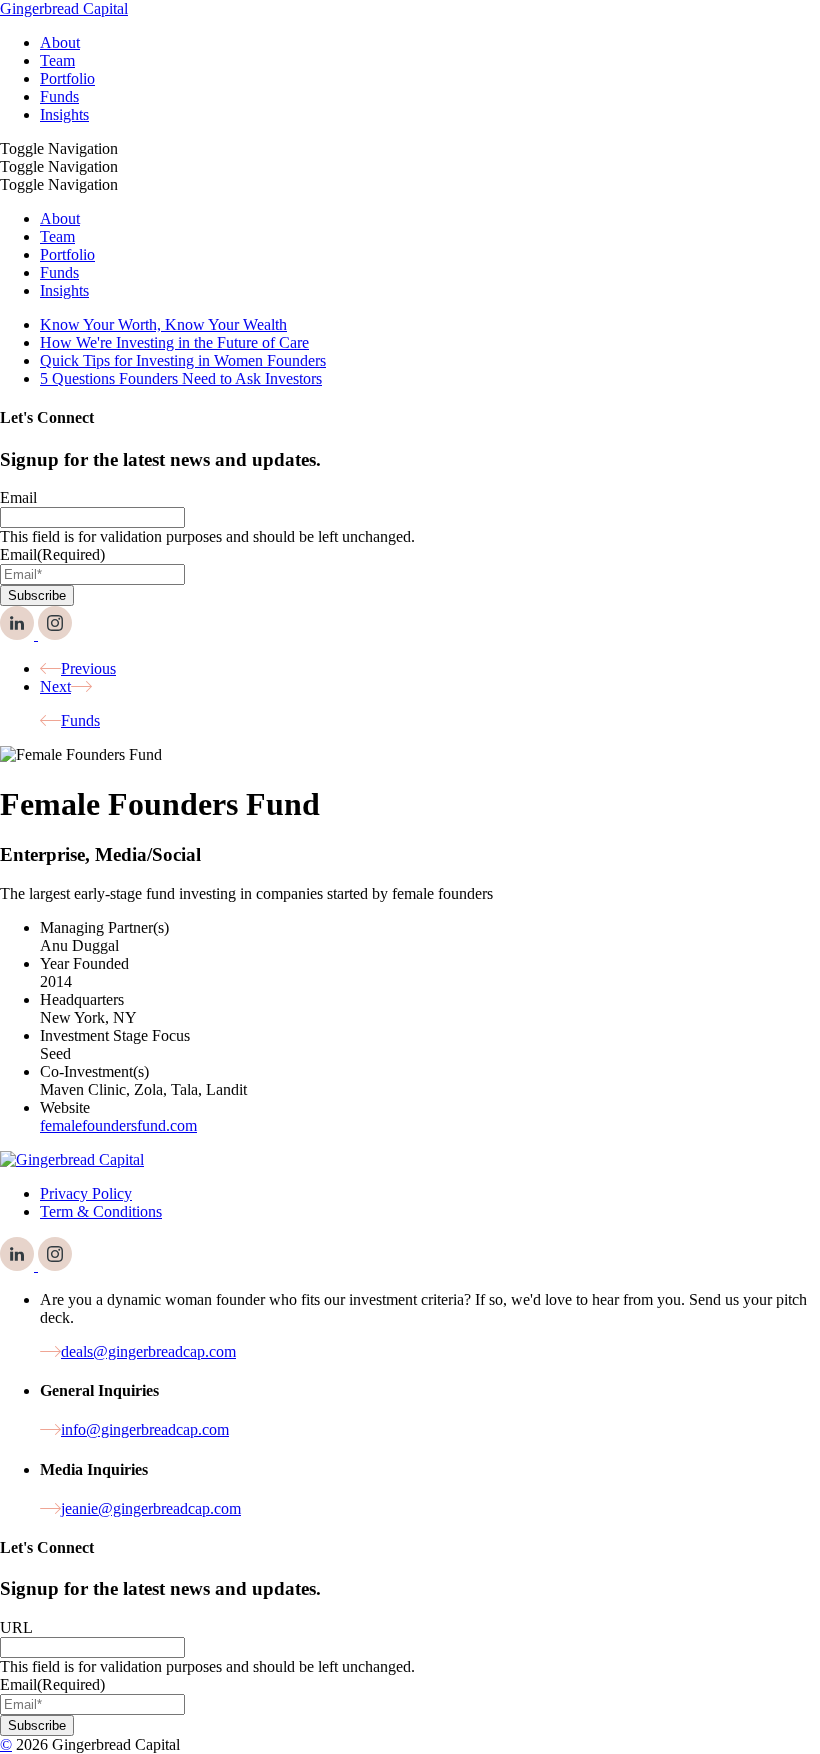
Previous (88, 668)
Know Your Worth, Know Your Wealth (163, 324)
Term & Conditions (101, 1211)
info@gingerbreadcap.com (145, 1429)
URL (16, 1627)
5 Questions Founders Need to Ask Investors (181, 378)
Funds (59, 272)
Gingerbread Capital (64, 8)
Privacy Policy (86, 1193)
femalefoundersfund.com (118, 1125)
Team (57, 236)
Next (55, 686)
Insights (64, 290)
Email (18, 497)
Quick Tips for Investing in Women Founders (183, 360)
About (60, 218)
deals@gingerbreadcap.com (148, 1351)
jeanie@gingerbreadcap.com (151, 1508)
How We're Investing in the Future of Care (174, 342)
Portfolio (67, 254)
